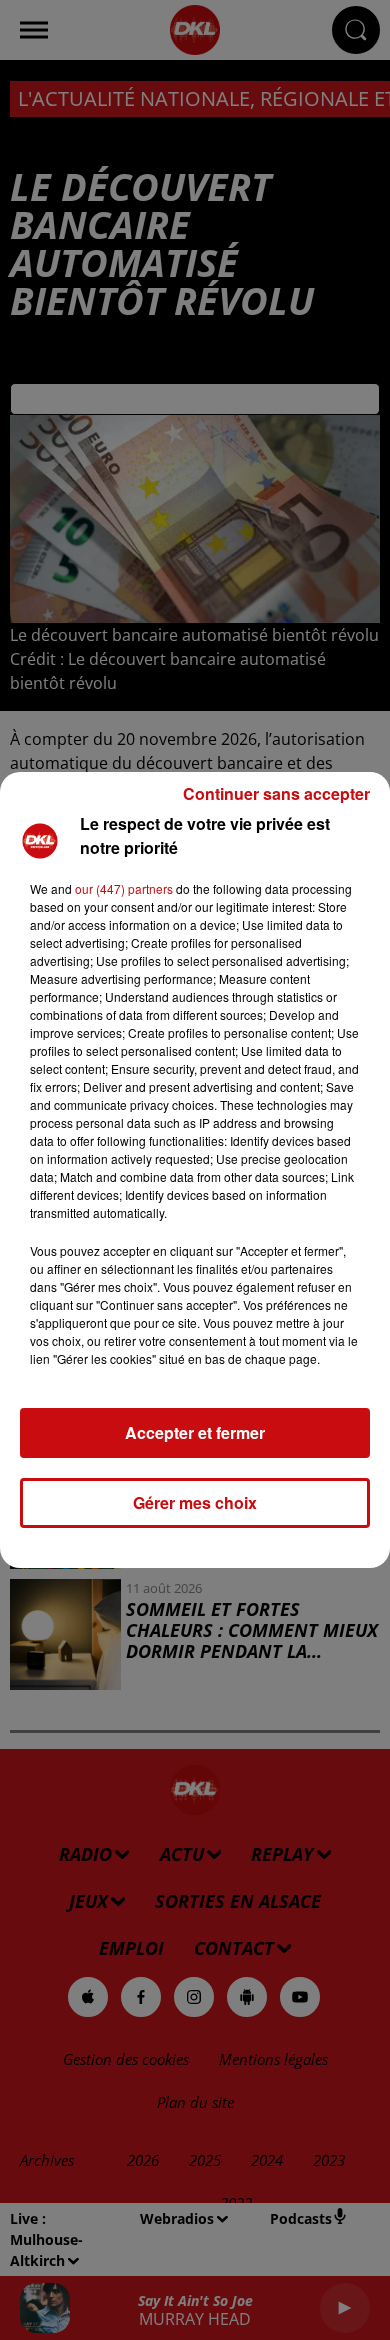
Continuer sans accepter (276, 793)
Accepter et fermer (195, 1432)
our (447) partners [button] (124, 888)
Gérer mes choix (195, 1502)
